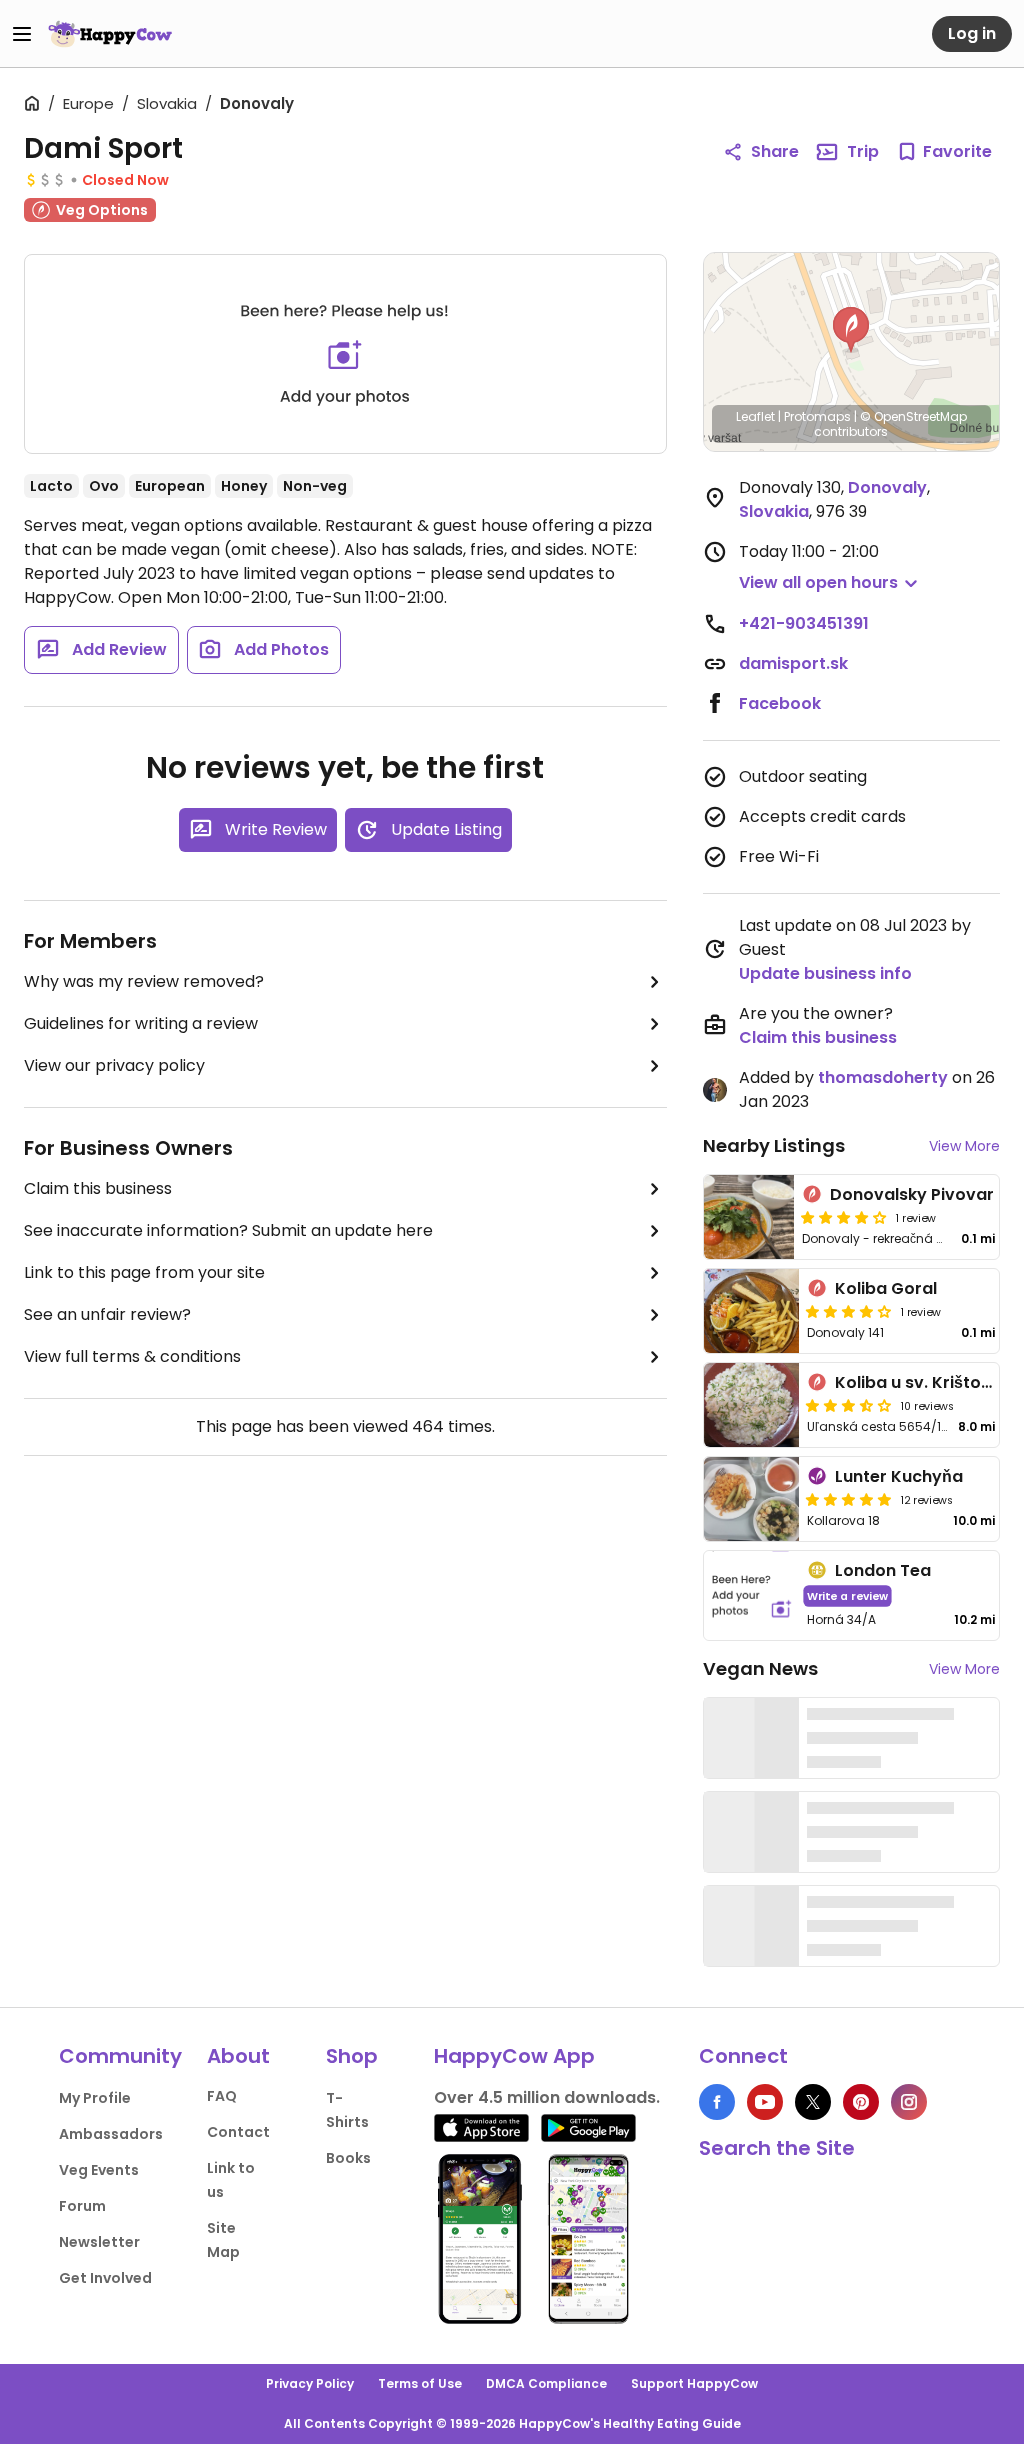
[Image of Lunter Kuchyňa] (752, 1499)
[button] (851, 330)
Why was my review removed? (144, 981)
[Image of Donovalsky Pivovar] (749, 1217)
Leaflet (755, 416)
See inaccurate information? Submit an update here (228, 1230)
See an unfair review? (107, 1314)
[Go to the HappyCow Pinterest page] (861, 2102)
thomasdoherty (883, 1077)
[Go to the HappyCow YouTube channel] (765, 2102)
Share (775, 151)
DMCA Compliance (546, 2383)
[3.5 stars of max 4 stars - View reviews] (849, 1405)
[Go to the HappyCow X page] (813, 2102)
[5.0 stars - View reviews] (849, 1499)
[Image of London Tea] (752, 1595)
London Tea (883, 1570)
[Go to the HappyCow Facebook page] (717, 2102)
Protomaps (817, 416)
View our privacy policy (114, 1065)
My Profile (95, 2098)
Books (348, 2158)
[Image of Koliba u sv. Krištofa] (752, 1405)
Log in (972, 33)
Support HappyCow (694, 2383)
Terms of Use (420, 2383)
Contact (238, 2132)
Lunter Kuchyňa (899, 1476)
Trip (863, 151)
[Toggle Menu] (22, 34)
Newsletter (99, 2242)
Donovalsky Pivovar (912, 1194)
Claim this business (98, 1188)
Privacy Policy (310, 2383)
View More (964, 1146)
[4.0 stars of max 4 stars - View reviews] (844, 1217)
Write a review (847, 1595)
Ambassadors (111, 2134)
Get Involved (105, 2278)
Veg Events (99, 2170)
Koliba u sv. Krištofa (917, 1382)
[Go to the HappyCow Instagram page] (909, 2102)
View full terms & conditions (132, 1356)
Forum (82, 2206)
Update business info (825, 973)
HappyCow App (514, 2056)
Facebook (780, 703)
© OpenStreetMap (913, 416)
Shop (352, 2056)
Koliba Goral (886, 1288)
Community (120, 2056)
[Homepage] (110, 34)
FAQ (222, 2096)
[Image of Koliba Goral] (752, 1311)
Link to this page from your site (144, 1272)
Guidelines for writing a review (141, 1023)
